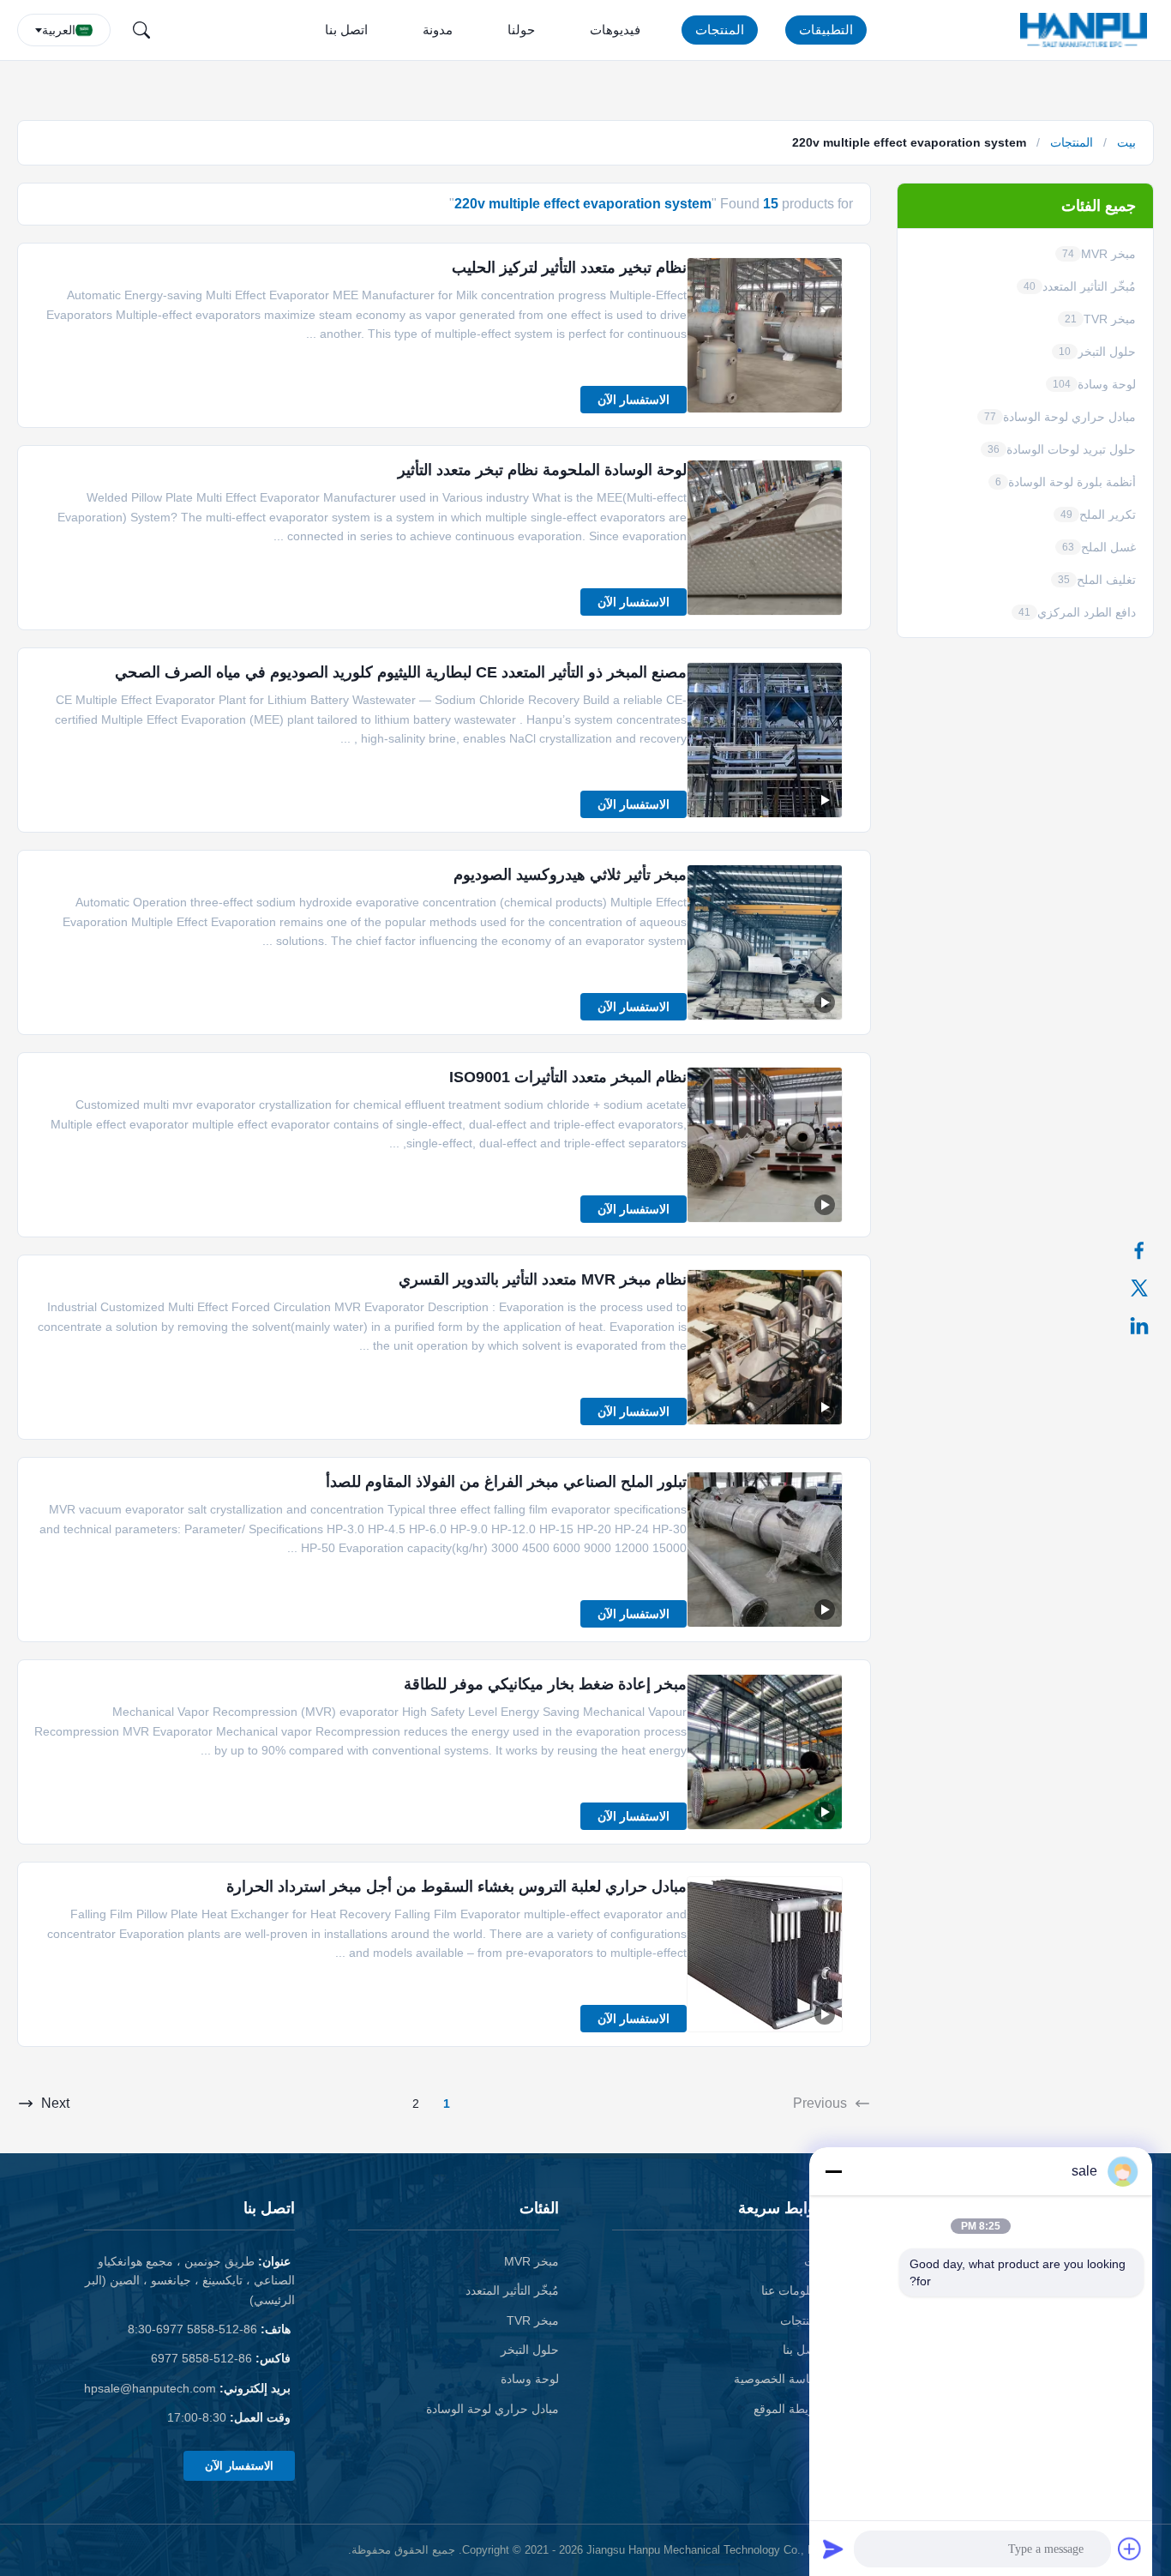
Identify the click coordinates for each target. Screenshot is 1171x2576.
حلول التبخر (530, 2350)
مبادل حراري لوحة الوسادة (492, 2409)
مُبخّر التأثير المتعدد (512, 2290)
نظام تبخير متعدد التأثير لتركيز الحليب (569, 268)
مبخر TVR (533, 2320)
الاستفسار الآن (634, 400)
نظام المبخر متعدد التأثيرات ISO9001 (568, 1077)
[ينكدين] (1148, 1326)
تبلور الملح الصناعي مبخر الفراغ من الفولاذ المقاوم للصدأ (506, 1482)
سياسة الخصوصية (778, 2379)
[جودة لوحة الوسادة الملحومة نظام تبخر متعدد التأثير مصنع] (765, 538)
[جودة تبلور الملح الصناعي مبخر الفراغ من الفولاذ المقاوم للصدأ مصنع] (765, 1550)
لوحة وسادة (530, 2379)
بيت (1126, 142)
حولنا (521, 30)
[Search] (141, 30)
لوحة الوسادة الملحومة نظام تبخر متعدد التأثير (542, 470)
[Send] (833, 2549)
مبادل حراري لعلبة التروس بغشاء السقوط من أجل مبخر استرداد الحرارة (456, 1887)
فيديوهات (615, 30)
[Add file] (1130, 2549)
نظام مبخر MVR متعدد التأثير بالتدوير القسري (543, 1279)
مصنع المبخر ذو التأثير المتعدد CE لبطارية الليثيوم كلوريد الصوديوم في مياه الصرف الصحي (401, 672)
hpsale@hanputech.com (150, 2388)
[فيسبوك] (1148, 1250)
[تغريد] (1148, 1288)
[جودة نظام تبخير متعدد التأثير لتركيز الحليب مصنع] (765, 335)
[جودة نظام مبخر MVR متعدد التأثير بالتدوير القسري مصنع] (765, 1347)
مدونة (438, 30)
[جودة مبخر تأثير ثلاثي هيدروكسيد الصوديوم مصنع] (765, 942)
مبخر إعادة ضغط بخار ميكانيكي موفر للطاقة (545, 1684)
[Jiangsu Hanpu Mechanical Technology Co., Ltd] (1087, 30)
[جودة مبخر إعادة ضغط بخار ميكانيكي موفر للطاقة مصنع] (765, 1752)
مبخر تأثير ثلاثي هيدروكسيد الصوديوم (570, 875)
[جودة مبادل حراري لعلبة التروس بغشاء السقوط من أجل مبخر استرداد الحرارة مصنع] (765, 1954)
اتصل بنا (346, 30)
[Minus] (833, 2171)
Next (55, 2103)
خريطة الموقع (788, 2409)
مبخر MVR (531, 2261)
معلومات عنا (792, 2290)
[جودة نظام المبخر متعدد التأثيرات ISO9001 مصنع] (765, 1145)
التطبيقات (826, 30)
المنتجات (720, 30)
